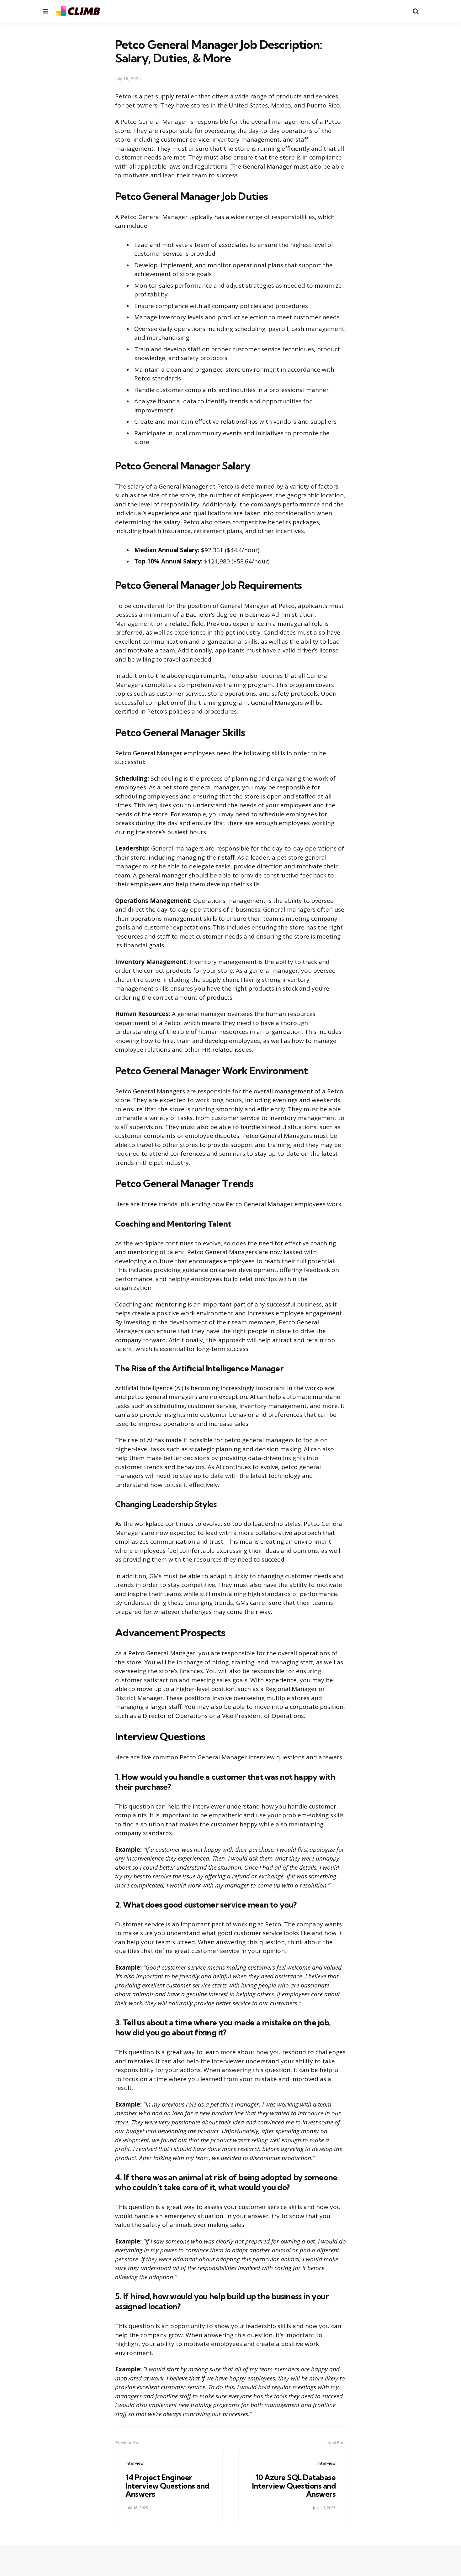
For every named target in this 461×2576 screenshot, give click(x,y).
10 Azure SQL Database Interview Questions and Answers (294, 2486)
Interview (135, 2463)
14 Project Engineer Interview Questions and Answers (167, 2486)
